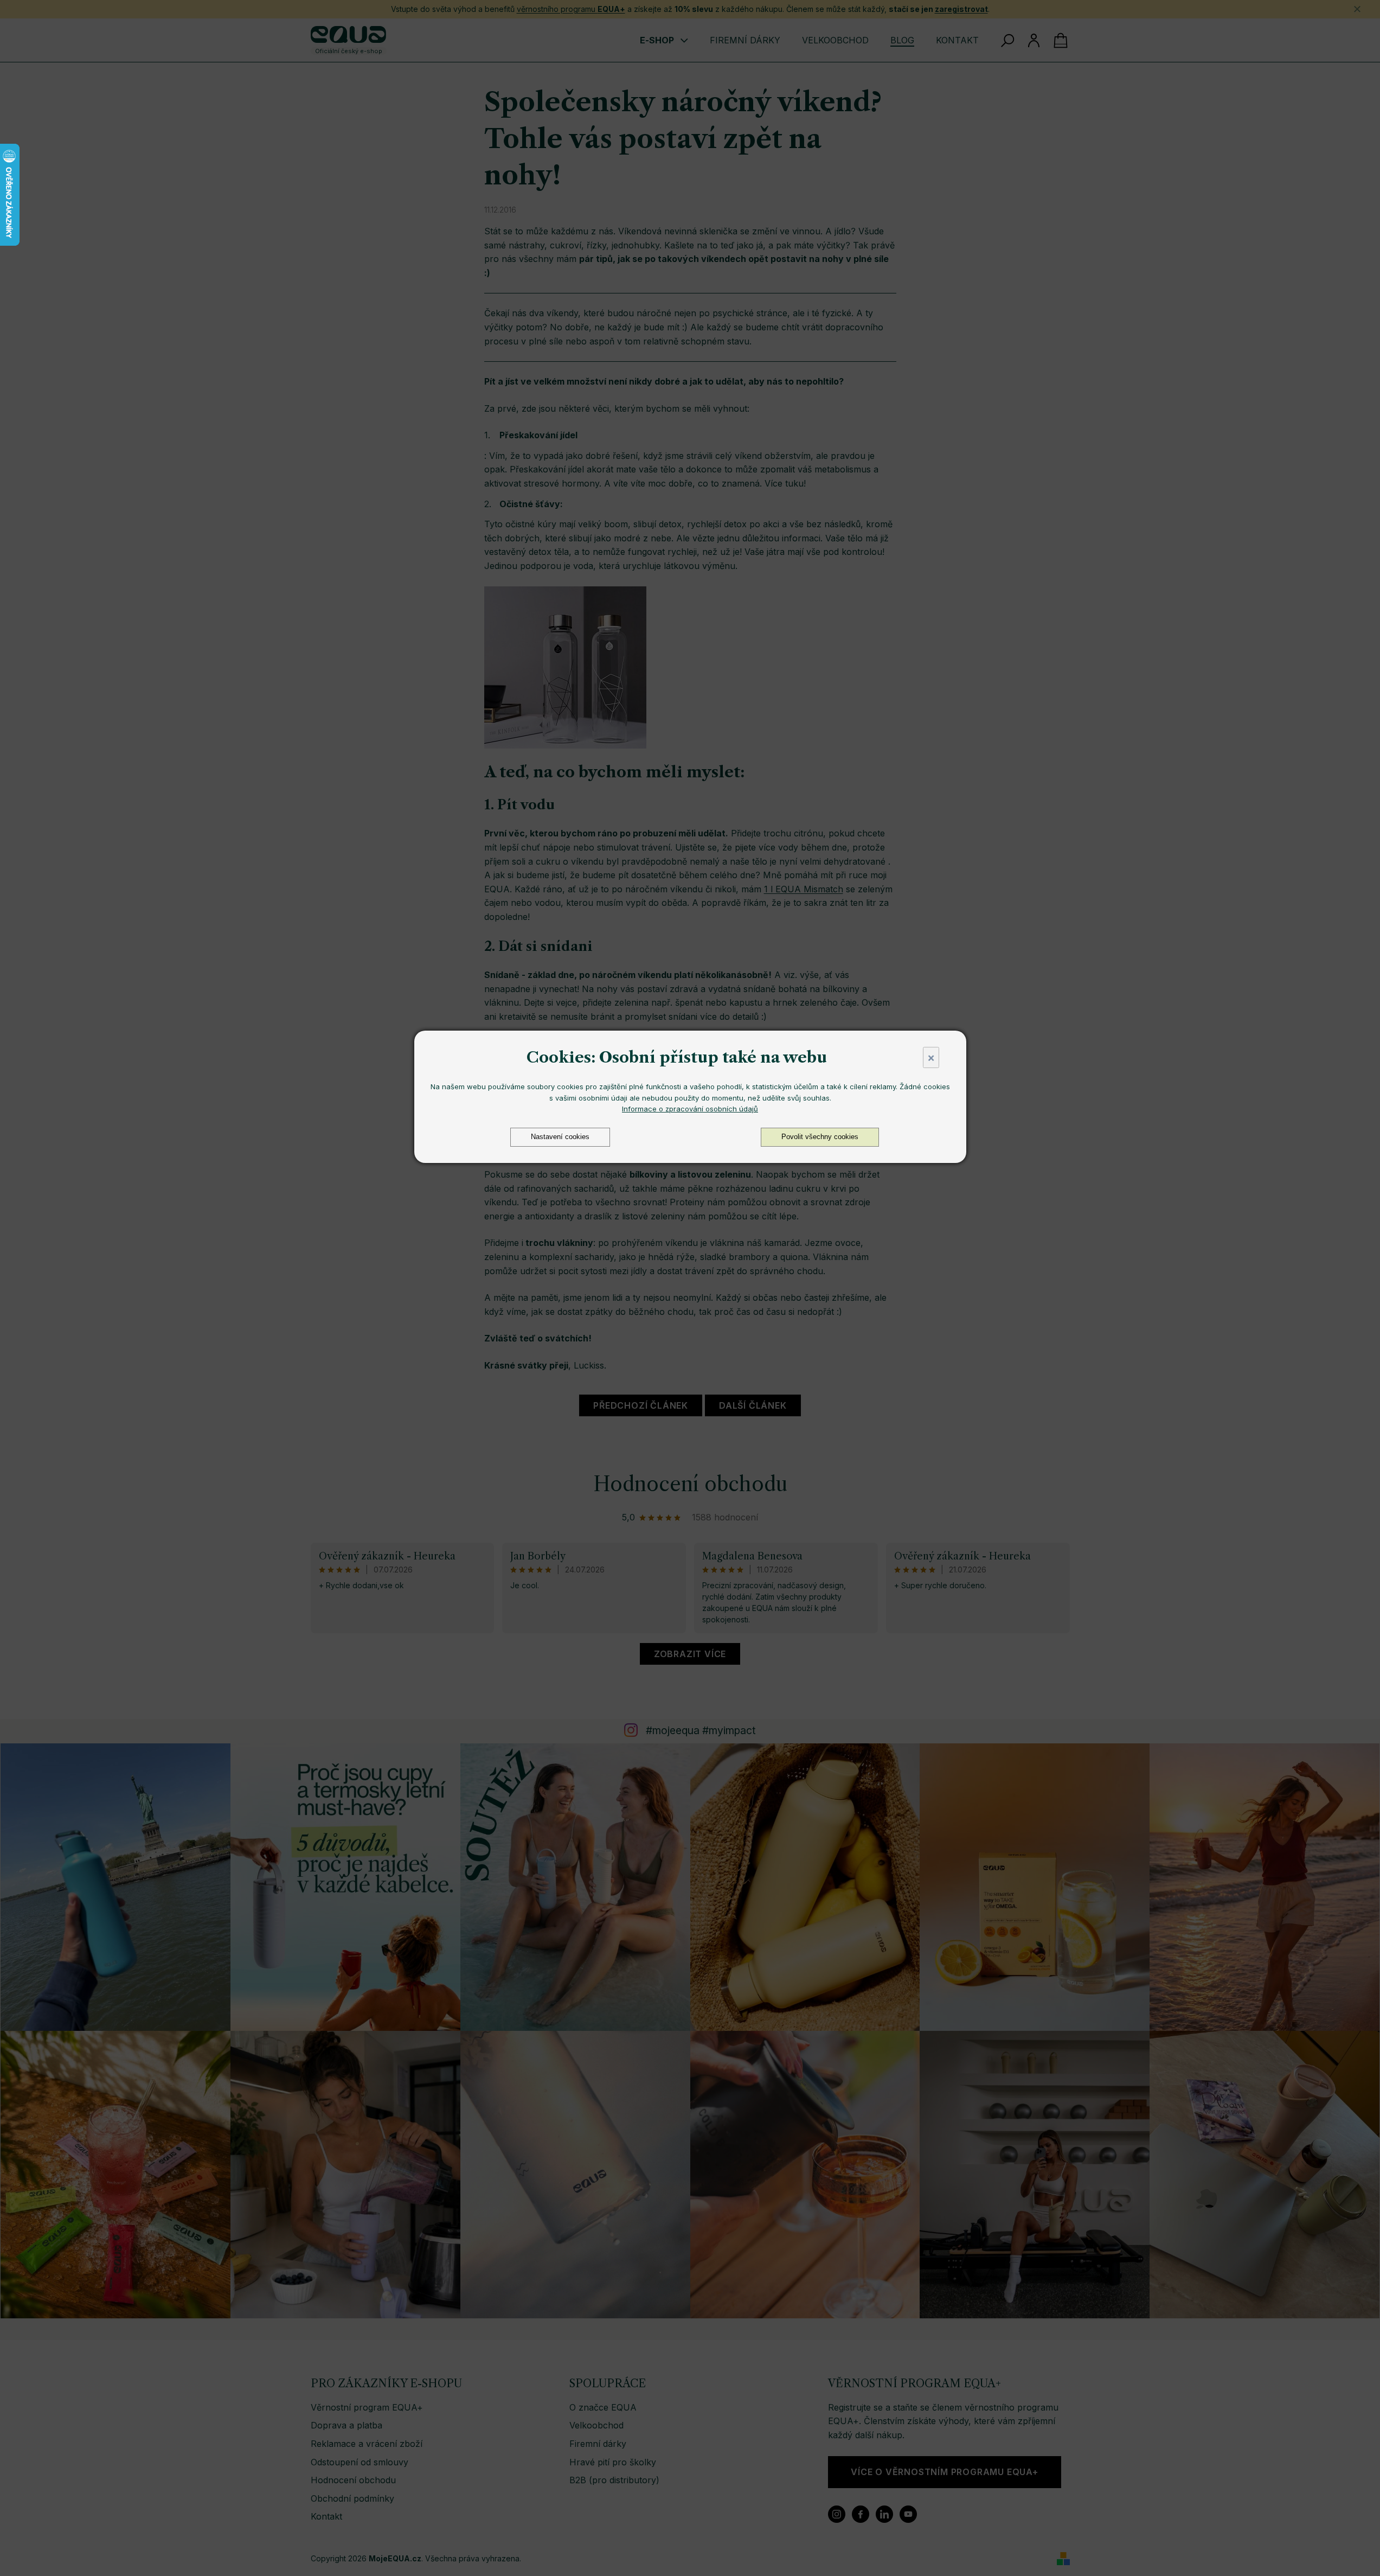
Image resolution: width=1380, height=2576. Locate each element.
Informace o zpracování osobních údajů (690, 1109)
